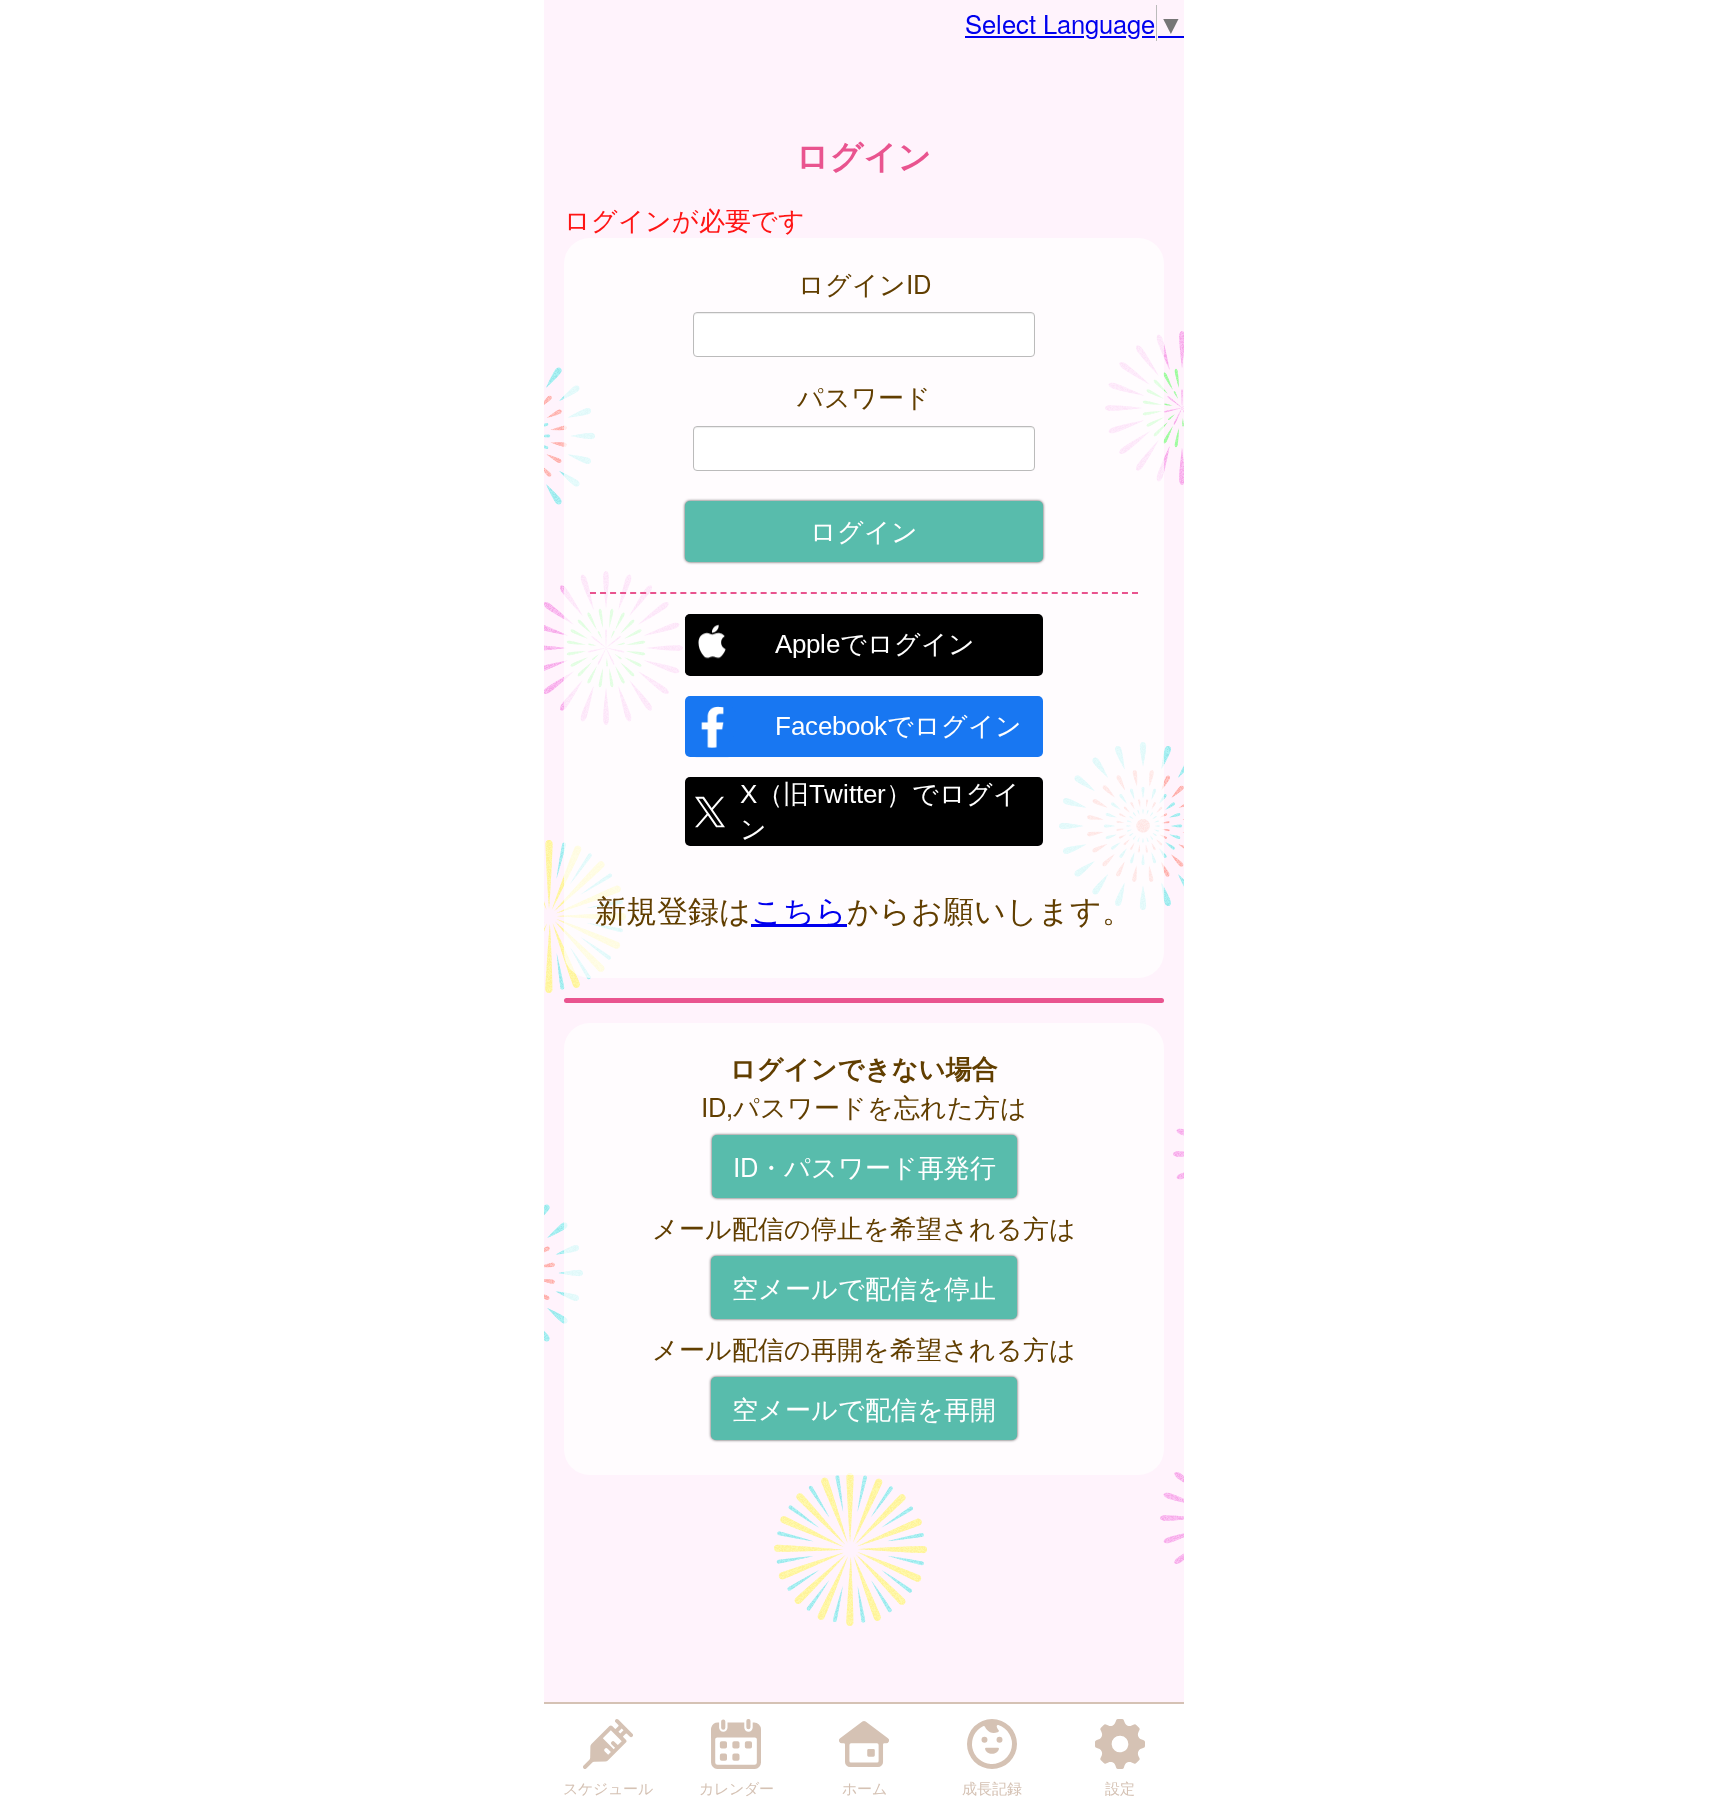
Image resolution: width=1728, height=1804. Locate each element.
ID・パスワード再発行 (864, 1166)
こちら (799, 909)
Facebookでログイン (898, 726)
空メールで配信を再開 (864, 1408)
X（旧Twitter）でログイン (880, 809)
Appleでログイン (875, 644)
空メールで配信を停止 (864, 1287)
